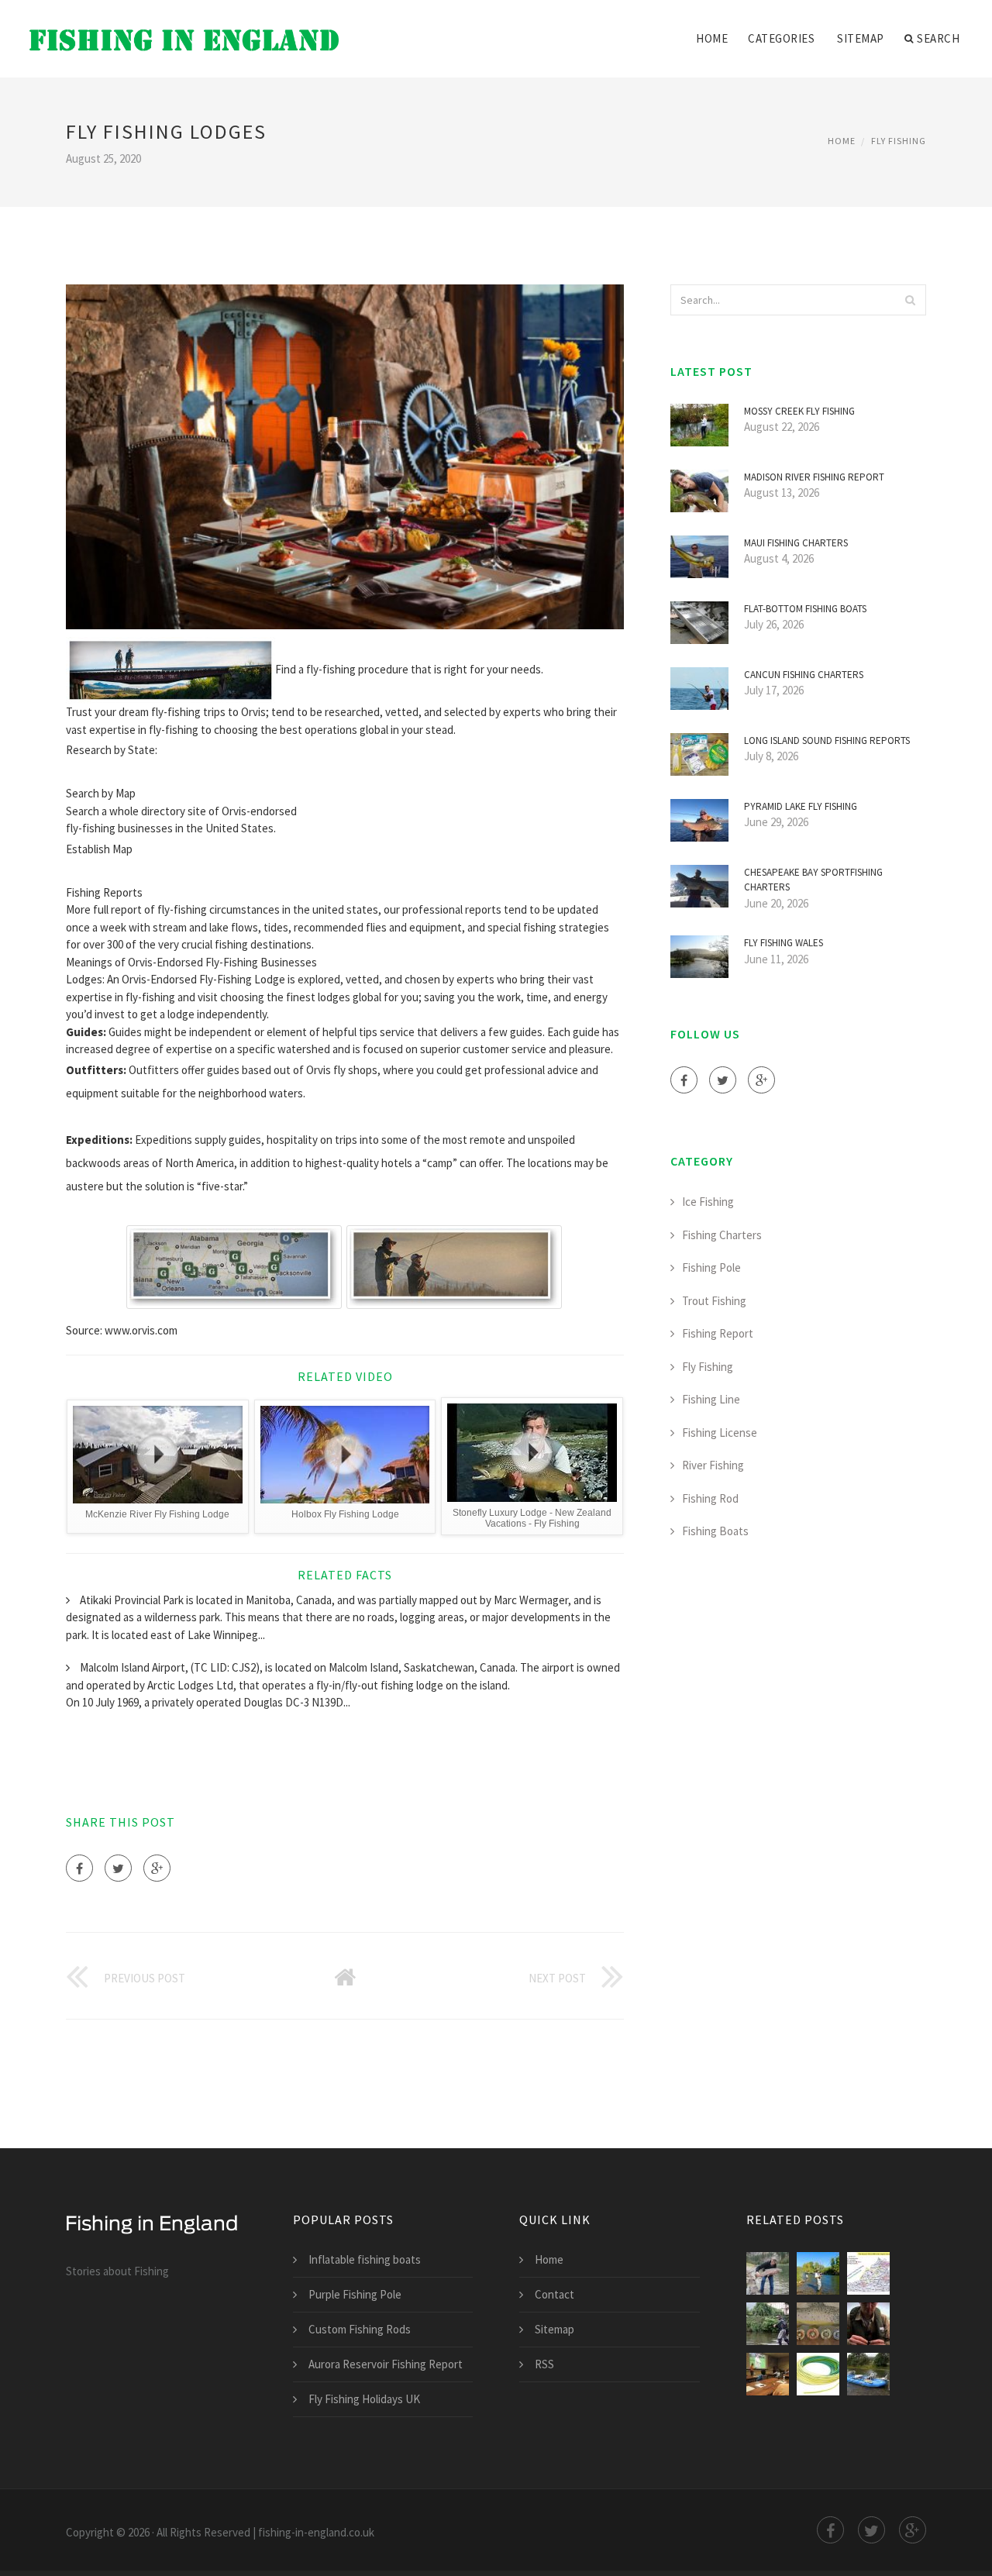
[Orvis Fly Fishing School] (768, 2374)
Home (712, 38)
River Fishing (713, 1465)
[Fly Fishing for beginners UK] (868, 2324)
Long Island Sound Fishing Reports (827, 740)
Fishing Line (711, 1399)
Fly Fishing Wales (784, 943)
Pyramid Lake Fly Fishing (801, 806)
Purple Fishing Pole (355, 2294)
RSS (544, 2364)
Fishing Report (718, 1333)
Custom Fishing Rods (360, 2329)
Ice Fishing (708, 1202)
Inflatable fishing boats (365, 2259)
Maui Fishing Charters (796, 543)
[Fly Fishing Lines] (818, 2374)
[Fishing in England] (184, 29)
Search (938, 38)
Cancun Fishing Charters (804, 675)
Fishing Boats (715, 1531)
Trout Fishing (714, 1301)
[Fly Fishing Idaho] (768, 2273)
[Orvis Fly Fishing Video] (818, 2324)
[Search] (910, 300)
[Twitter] (118, 1868)
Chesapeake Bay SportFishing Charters (813, 880)
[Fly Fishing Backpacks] (768, 2324)
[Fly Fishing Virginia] (868, 2273)
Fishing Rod (710, 1498)
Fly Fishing (899, 141)
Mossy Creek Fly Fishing (799, 411)
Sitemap (861, 38)
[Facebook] (79, 1868)
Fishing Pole (711, 1267)
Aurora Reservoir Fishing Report (386, 2364)
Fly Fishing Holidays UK (364, 2399)
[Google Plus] (157, 1868)
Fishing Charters (722, 1235)
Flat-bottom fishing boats (805, 609)
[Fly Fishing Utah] (818, 2273)
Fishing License (720, 1433)
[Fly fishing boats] (868, 2374)
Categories (781, 38)
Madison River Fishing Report (814, 477)
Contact (555, 2294)
